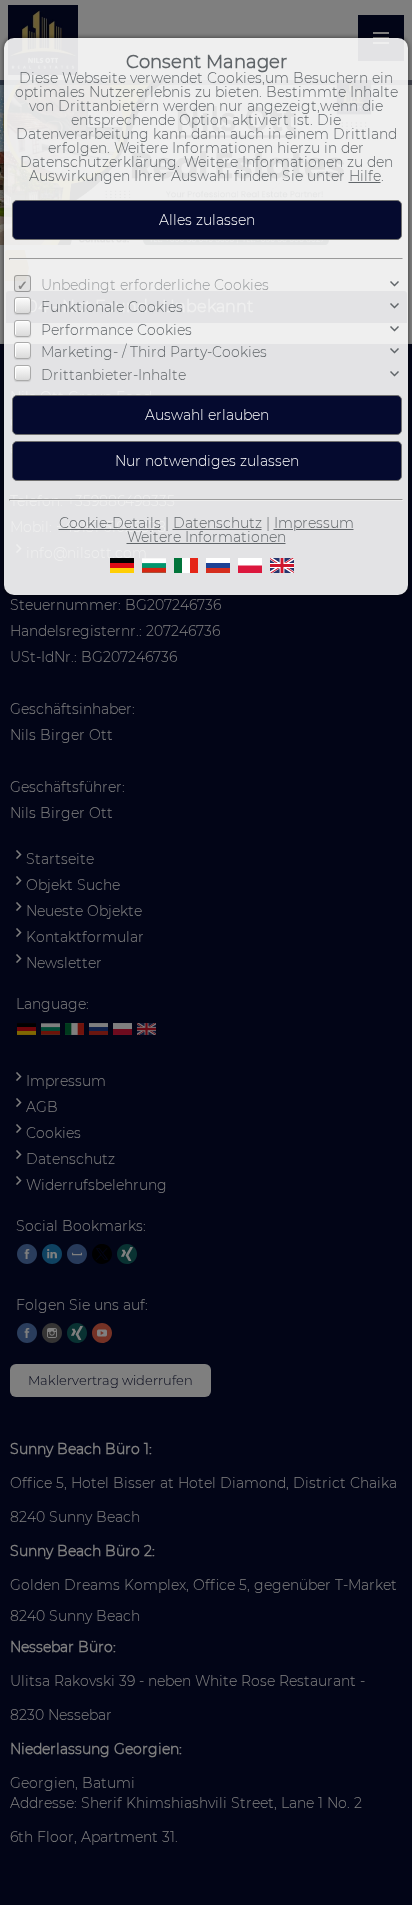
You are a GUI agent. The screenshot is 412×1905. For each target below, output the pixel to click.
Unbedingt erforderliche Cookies (155, 285)
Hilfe (365, 176)
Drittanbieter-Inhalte (113, 375)
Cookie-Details (110, 523)
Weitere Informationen (206, 537)
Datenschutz (217, 523)
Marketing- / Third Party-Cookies (154, 352)
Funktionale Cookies (112, 307)
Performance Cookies (116, 330)
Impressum (314, 523)
